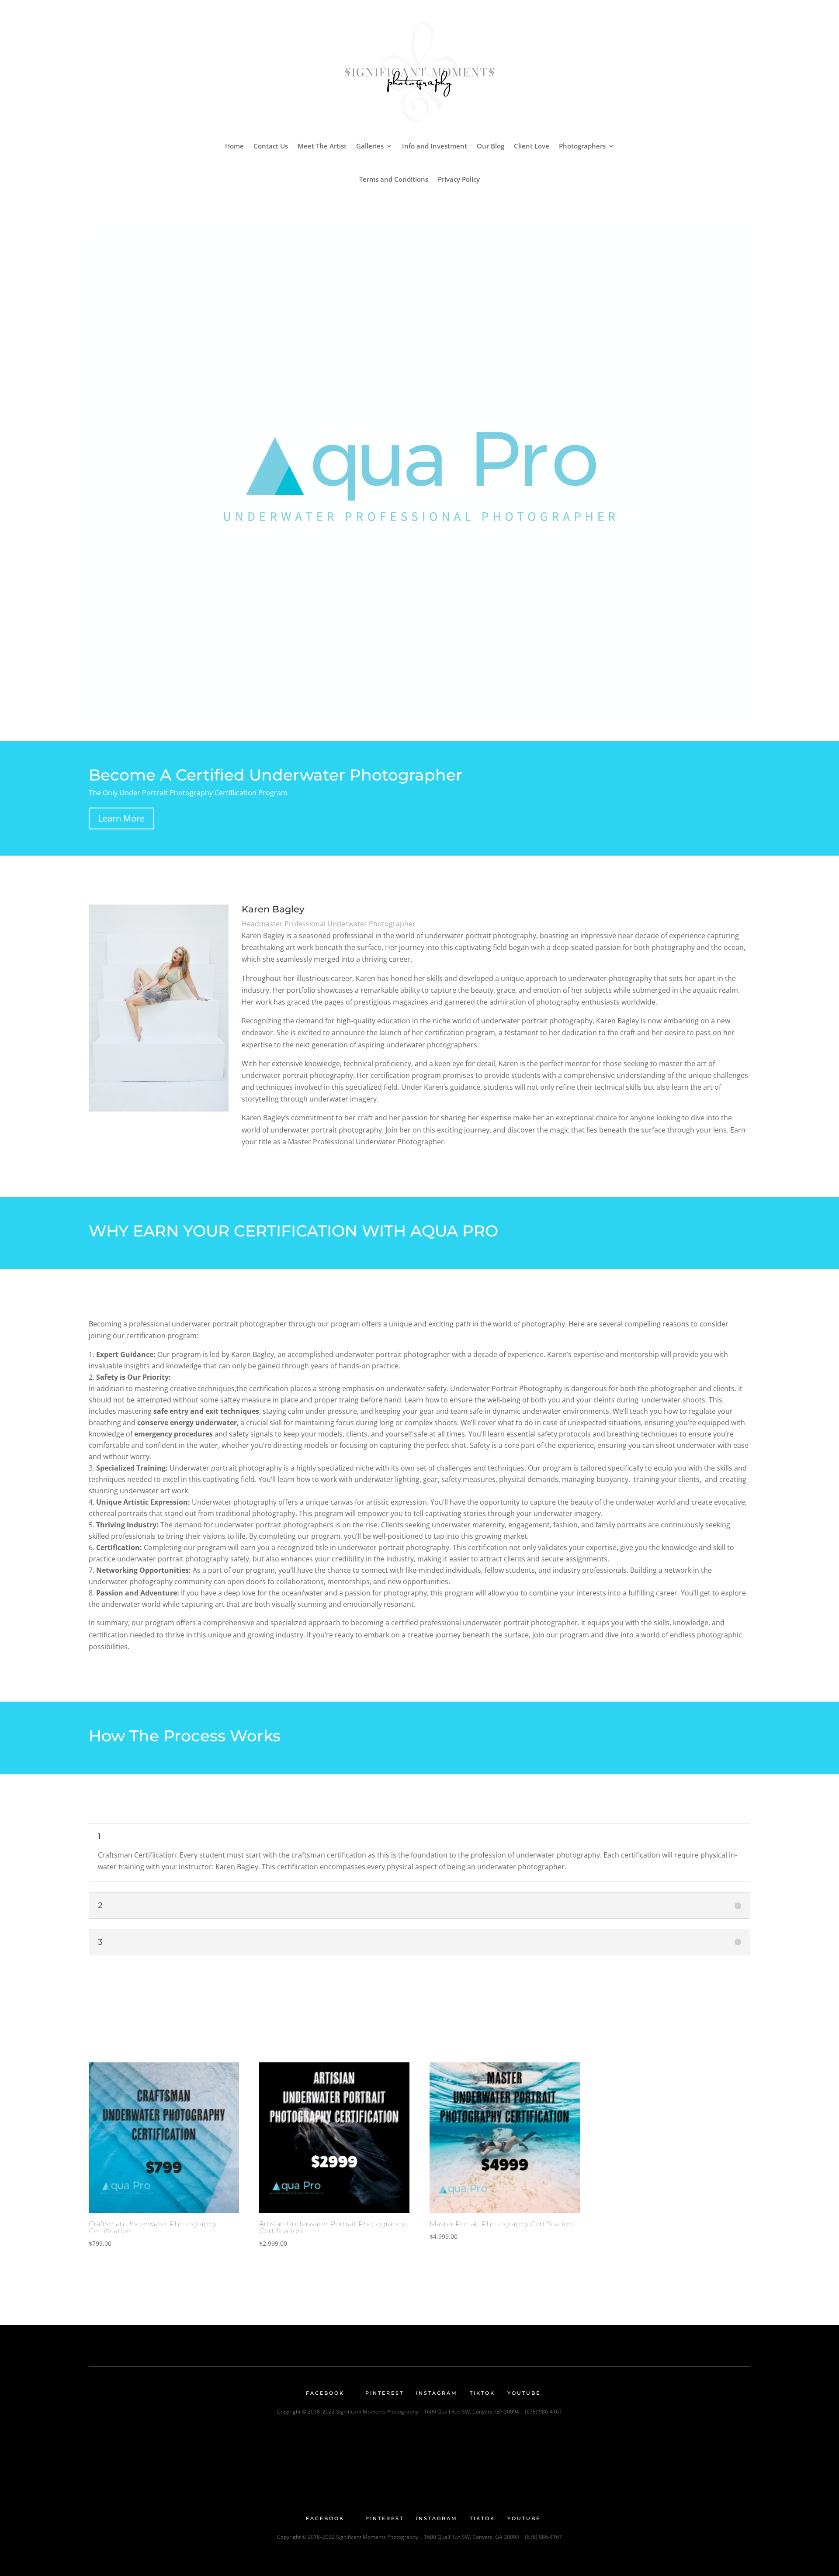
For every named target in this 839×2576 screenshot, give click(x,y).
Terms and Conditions (394, 179)
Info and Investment (435, 146)
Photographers (582, 146)
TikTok (482, 2393)
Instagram (437, 2393)
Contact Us (271, 146)
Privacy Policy (459, 179)
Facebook (325, 2393)
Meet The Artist (322, 146)
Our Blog (491, 146)
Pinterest (385, 2393)
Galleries (370, 146)
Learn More (121, 818)
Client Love (532, 146)
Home (234, 146)
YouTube (524, 2393)
